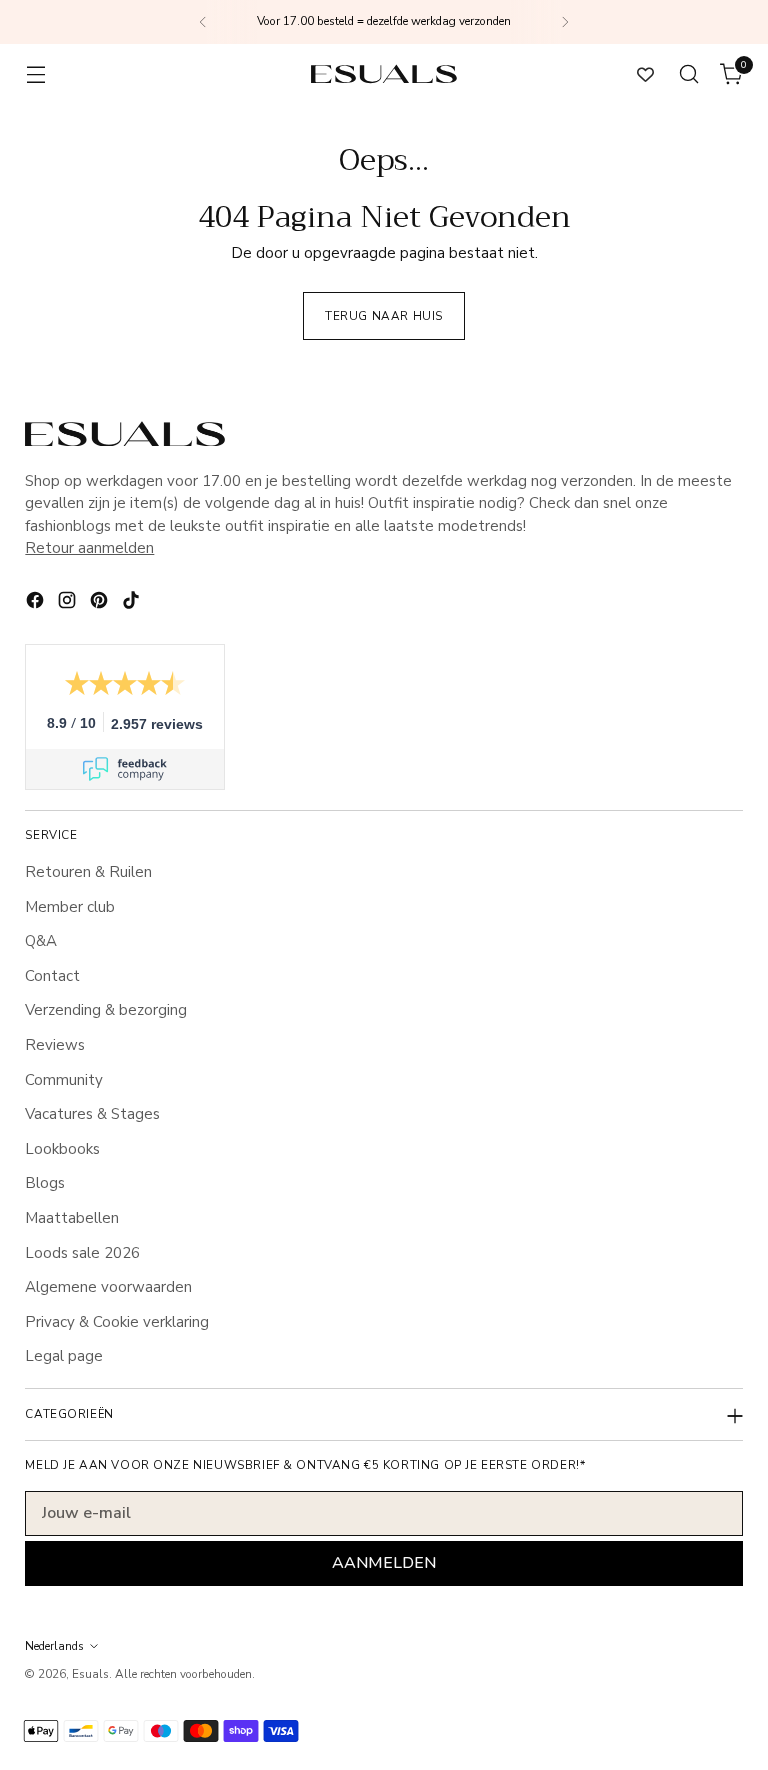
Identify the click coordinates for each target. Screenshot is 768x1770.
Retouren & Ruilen (88, 872)
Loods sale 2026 (82, 1253)
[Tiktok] (133, 603)
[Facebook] (37, 603)
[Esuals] (384, 73)
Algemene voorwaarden (108, 1287)
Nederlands (54, 1646)
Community (64, 1080)
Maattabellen (72, 1218)
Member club (70, 907)
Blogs (45, 1183)
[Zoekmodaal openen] (689, 74)
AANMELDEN (384, 1563)
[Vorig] (203, 22)
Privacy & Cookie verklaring (117, 1322)
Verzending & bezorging (106, 1010)
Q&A (41, 941)
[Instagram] (69, 603)
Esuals (90, 1674)
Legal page (64, 1356)
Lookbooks (62, 1149)
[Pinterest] (101, 603)
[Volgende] (565, 22)
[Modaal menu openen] (35, 74)
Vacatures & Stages (92, 1114)
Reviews (55, 1045)
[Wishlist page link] (645, 74)
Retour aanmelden (89, 548)
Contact (52, 976)
